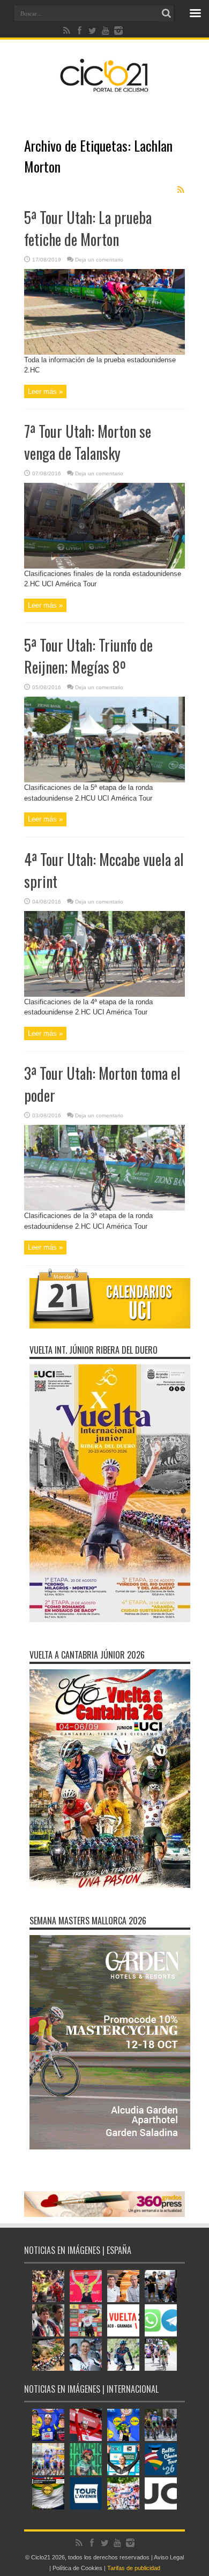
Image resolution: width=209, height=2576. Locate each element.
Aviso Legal (169, 2557)
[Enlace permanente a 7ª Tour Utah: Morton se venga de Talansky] (104, 566)
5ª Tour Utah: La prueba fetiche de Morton (88, 228)
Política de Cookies (77, 2568)
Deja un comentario (99, 260)
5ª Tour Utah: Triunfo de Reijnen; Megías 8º (88, 656)
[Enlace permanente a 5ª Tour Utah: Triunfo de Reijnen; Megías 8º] (104, 780)
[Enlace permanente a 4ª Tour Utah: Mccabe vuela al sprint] (104, 994)
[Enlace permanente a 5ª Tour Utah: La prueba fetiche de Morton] (104, 352)
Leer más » (45, 391)
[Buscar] (166, 13)
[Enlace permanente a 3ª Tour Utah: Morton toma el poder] (104, 1208)
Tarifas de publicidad (134, 2568)
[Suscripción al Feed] (181, 190)
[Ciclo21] (104, 88)
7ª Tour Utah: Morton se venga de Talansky (88, 442)
